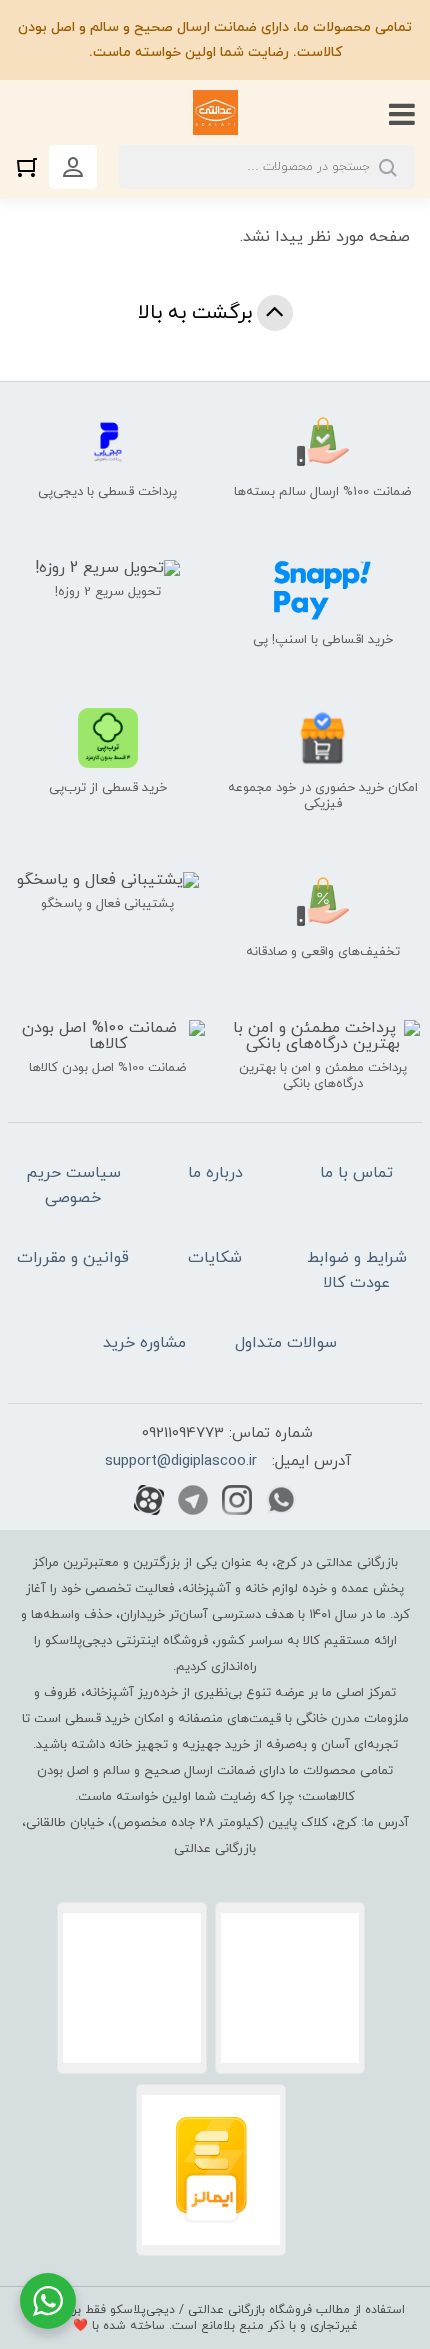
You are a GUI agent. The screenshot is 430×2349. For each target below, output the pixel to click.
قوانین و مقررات (73, 1258)
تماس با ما (356, 1173)
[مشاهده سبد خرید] (32, 166)
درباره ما (215, 1173)
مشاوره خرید (144, 1343)
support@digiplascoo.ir (181, 1461)
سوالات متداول (286, 1343)
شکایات (215, 1258)
